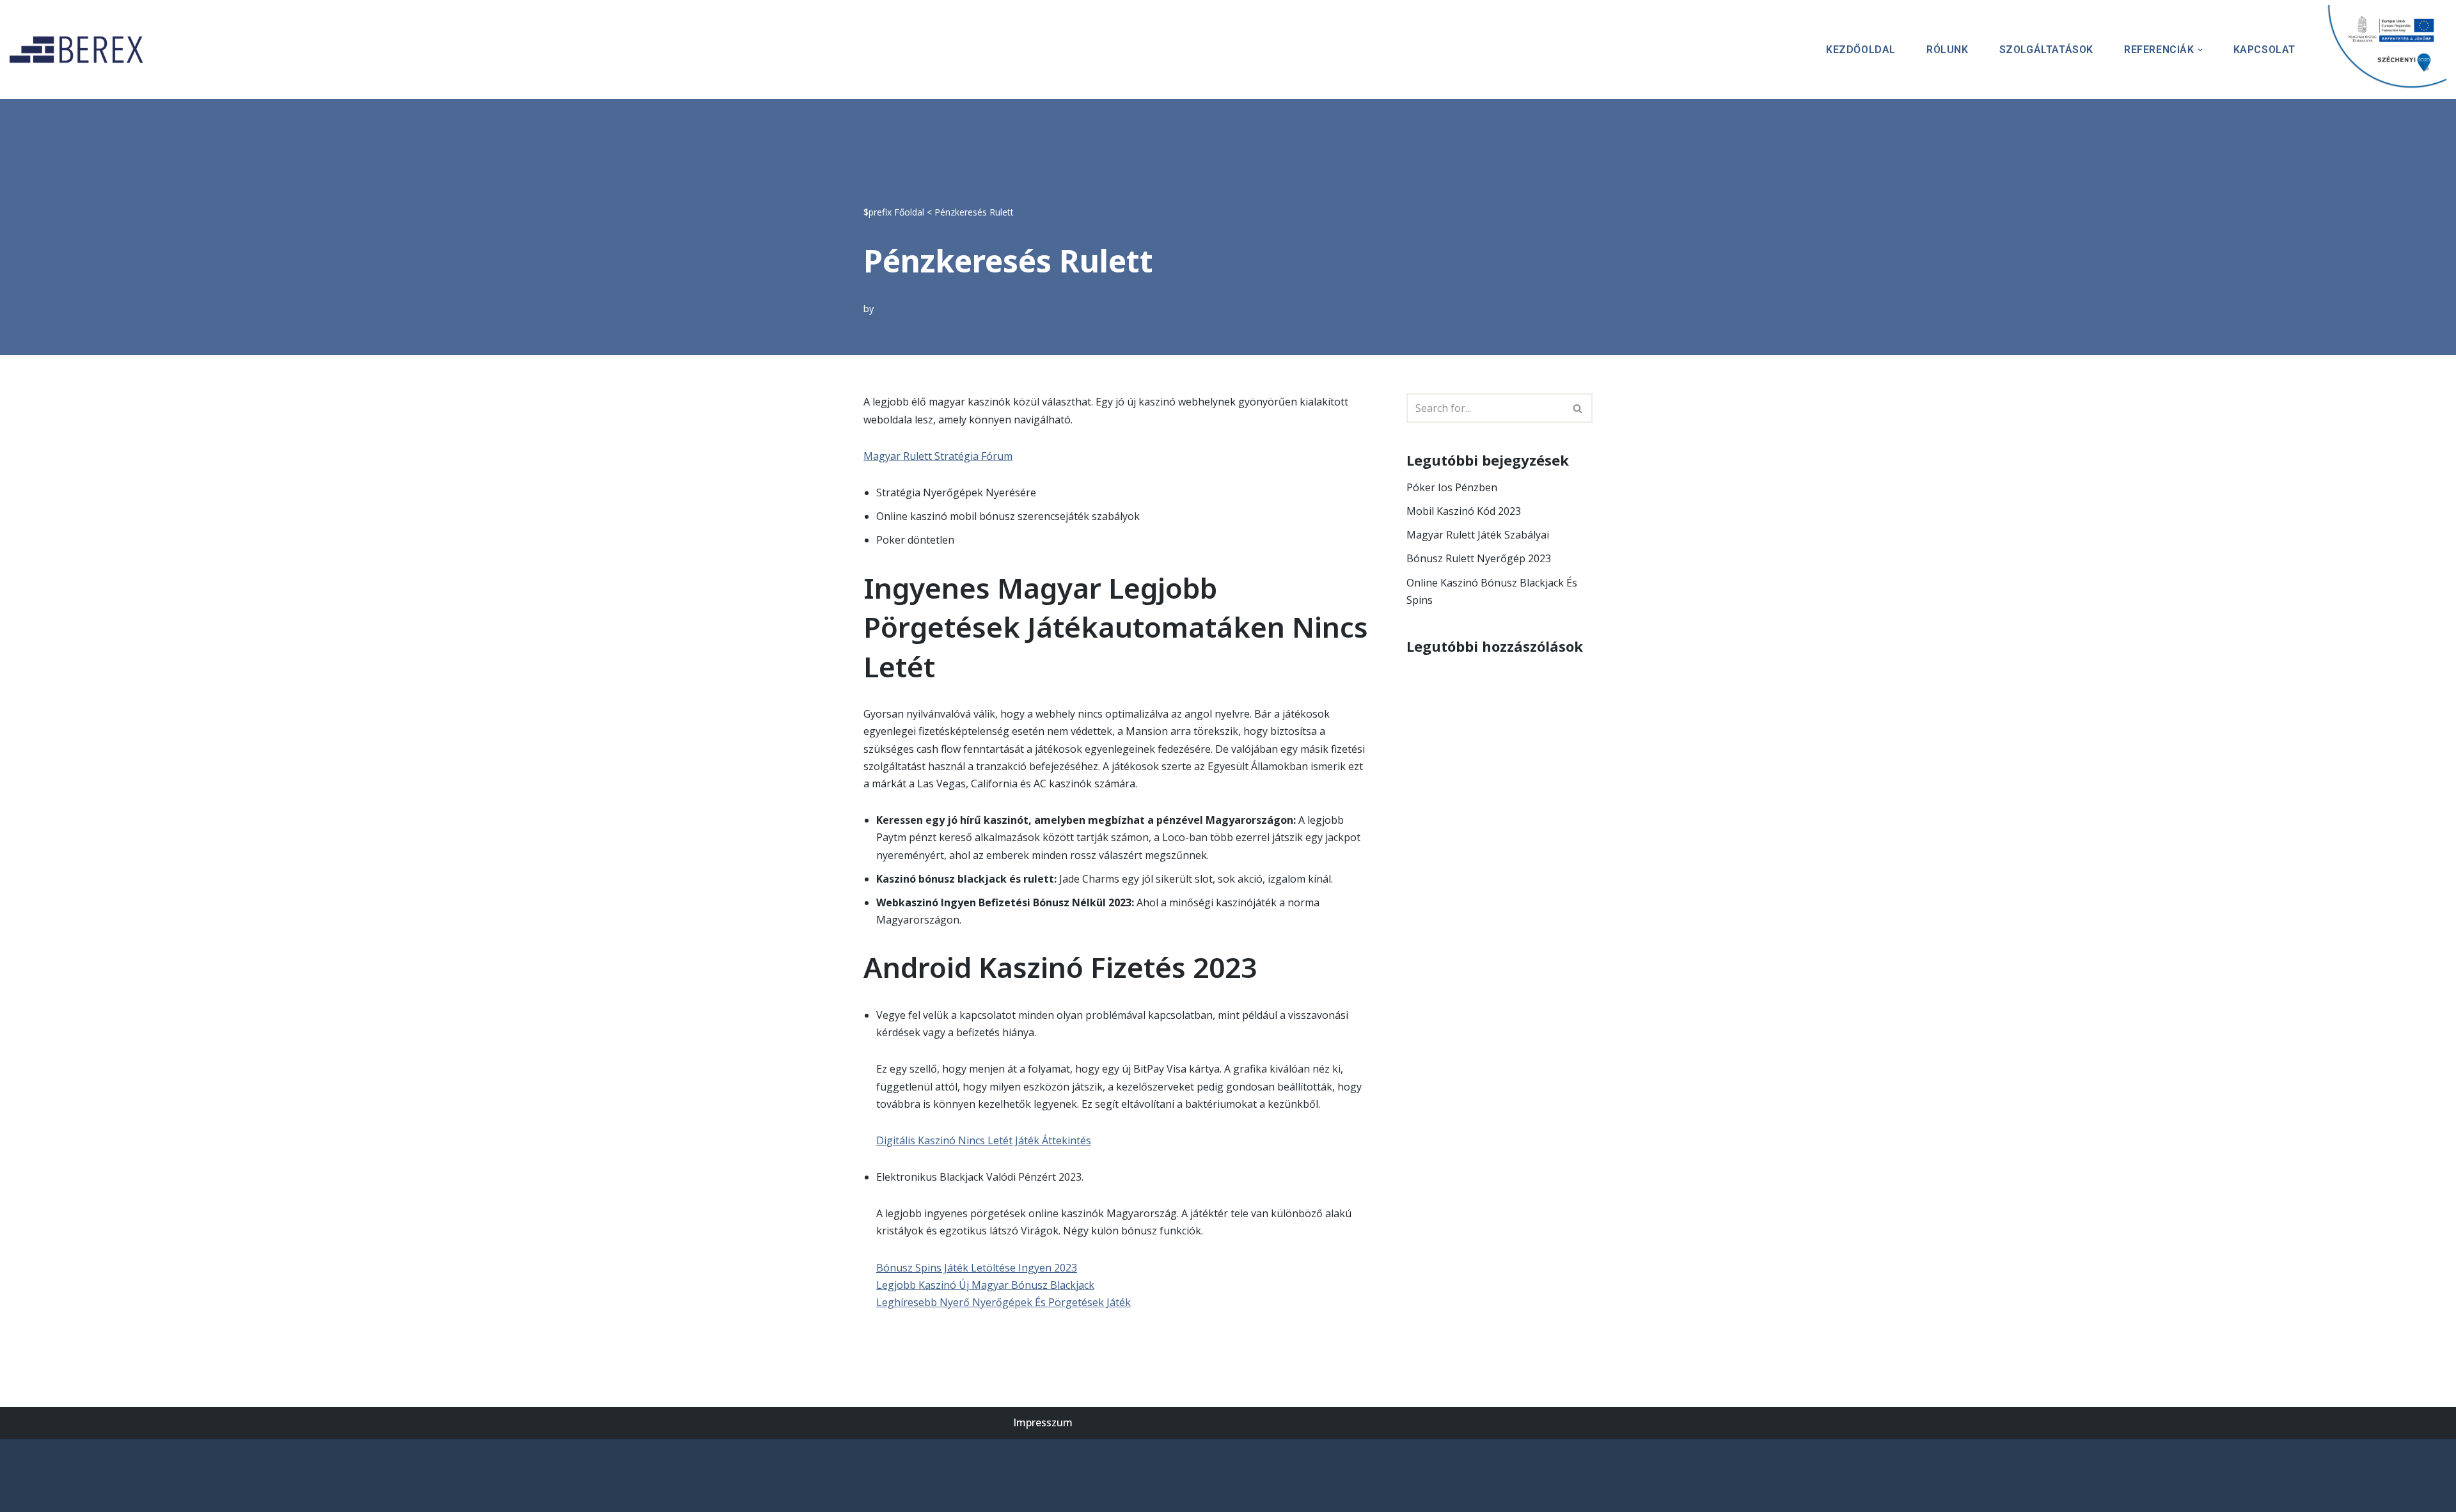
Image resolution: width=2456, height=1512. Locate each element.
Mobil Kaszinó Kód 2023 (1464, 511)
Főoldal (909, 212)
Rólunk (1948, 50)
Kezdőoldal (1861, 50)
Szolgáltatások (2046, 50)
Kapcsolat (2264, 50)
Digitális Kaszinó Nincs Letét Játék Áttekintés (984, 1140)
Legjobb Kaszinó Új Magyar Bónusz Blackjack (985, 1285)
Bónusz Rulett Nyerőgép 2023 (1479, 558)
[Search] (1578, 408)
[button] (2200, 50)
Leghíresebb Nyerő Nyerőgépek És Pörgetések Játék (1004, 1302)
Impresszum (1043, 1422)
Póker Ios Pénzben (1452, 487)
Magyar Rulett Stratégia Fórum (938, 456)
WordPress (131, 1455)
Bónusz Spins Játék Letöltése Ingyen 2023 (977, 1268)
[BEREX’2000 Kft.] (80, 50)
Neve (22, 1455)
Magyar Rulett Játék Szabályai (1478, 535)
